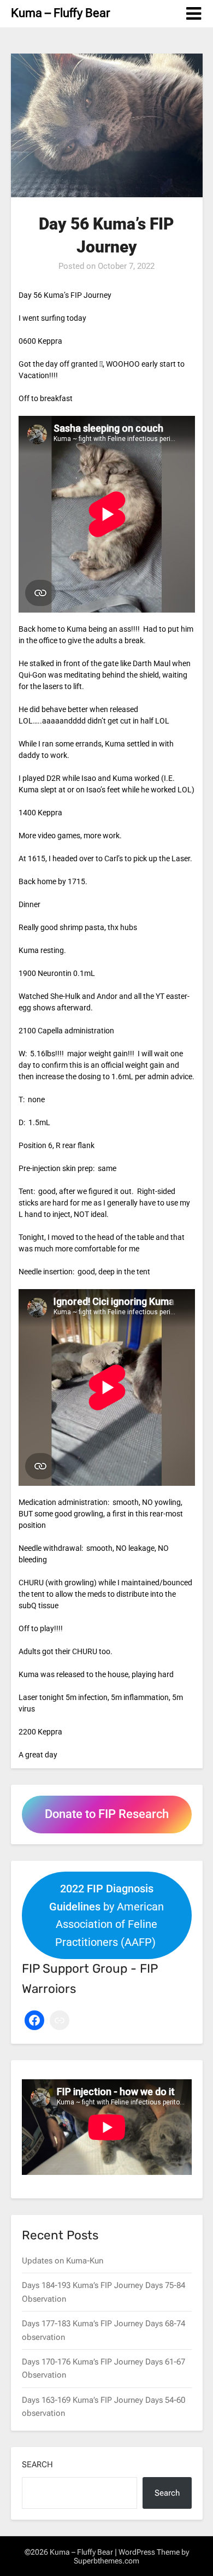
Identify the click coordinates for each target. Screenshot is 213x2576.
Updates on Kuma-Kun (63, 2261)
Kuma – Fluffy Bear (61, 13)
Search (37, 2465)
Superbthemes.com (106, 2561)
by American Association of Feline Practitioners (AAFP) (106, 1915)
